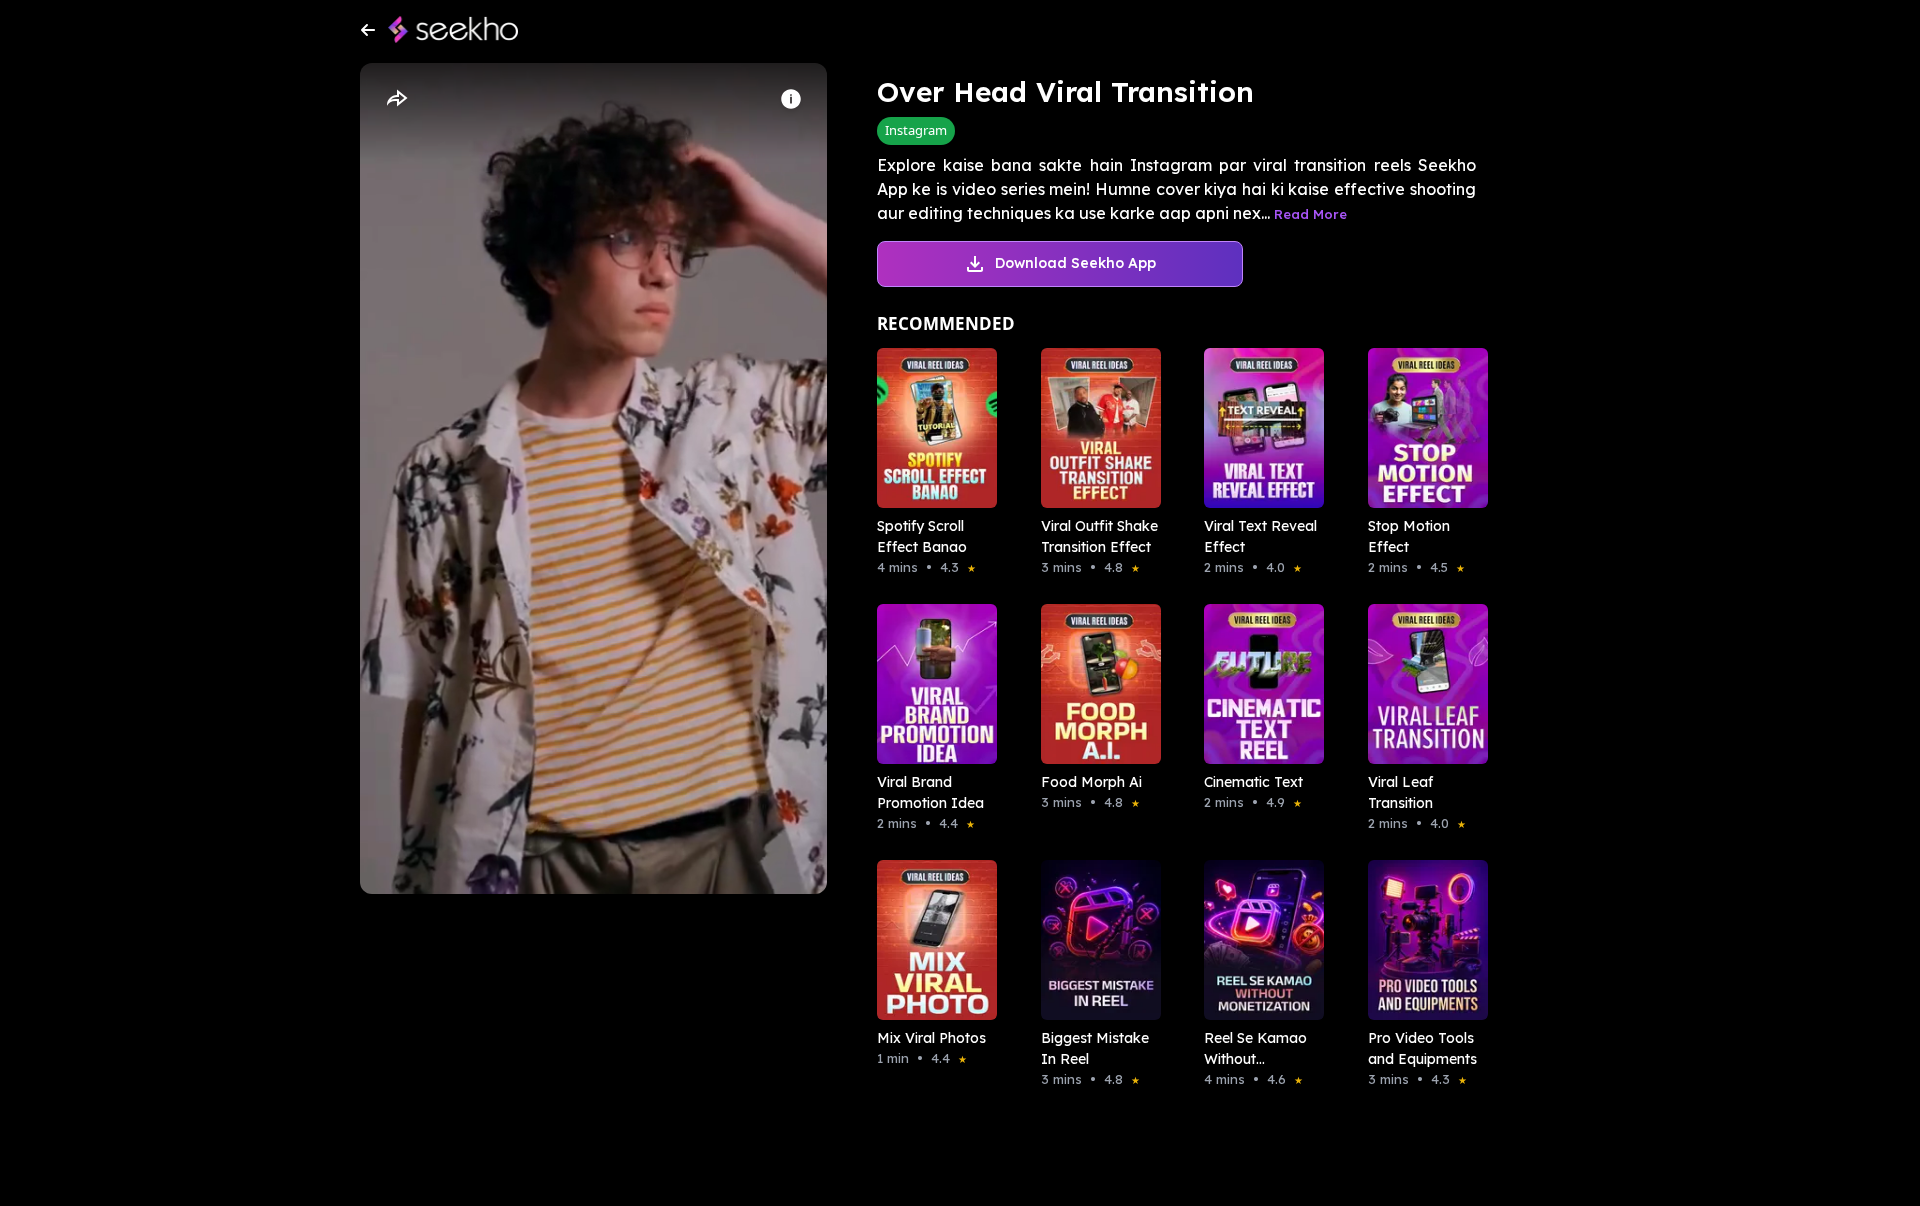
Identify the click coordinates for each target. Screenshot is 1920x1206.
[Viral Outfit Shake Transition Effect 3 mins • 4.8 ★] (1095, 428)
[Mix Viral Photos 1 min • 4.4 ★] (931, 940)
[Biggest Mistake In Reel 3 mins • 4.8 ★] (1095, 940)
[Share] (396, 99)
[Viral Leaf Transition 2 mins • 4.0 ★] (1422, 684)
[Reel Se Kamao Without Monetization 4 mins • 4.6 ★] (1258, 940)
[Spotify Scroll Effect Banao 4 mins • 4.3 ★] (931, 428)
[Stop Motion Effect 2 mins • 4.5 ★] (1422, 428)
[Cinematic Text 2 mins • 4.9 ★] (1258, 684)
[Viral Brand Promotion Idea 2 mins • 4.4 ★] (931, 684)
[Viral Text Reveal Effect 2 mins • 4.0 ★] (1258, 428)
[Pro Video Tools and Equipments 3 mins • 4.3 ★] (1422, 940)
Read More (1310, 214)
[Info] (791, 99)
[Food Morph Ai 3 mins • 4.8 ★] (1095, 684)
